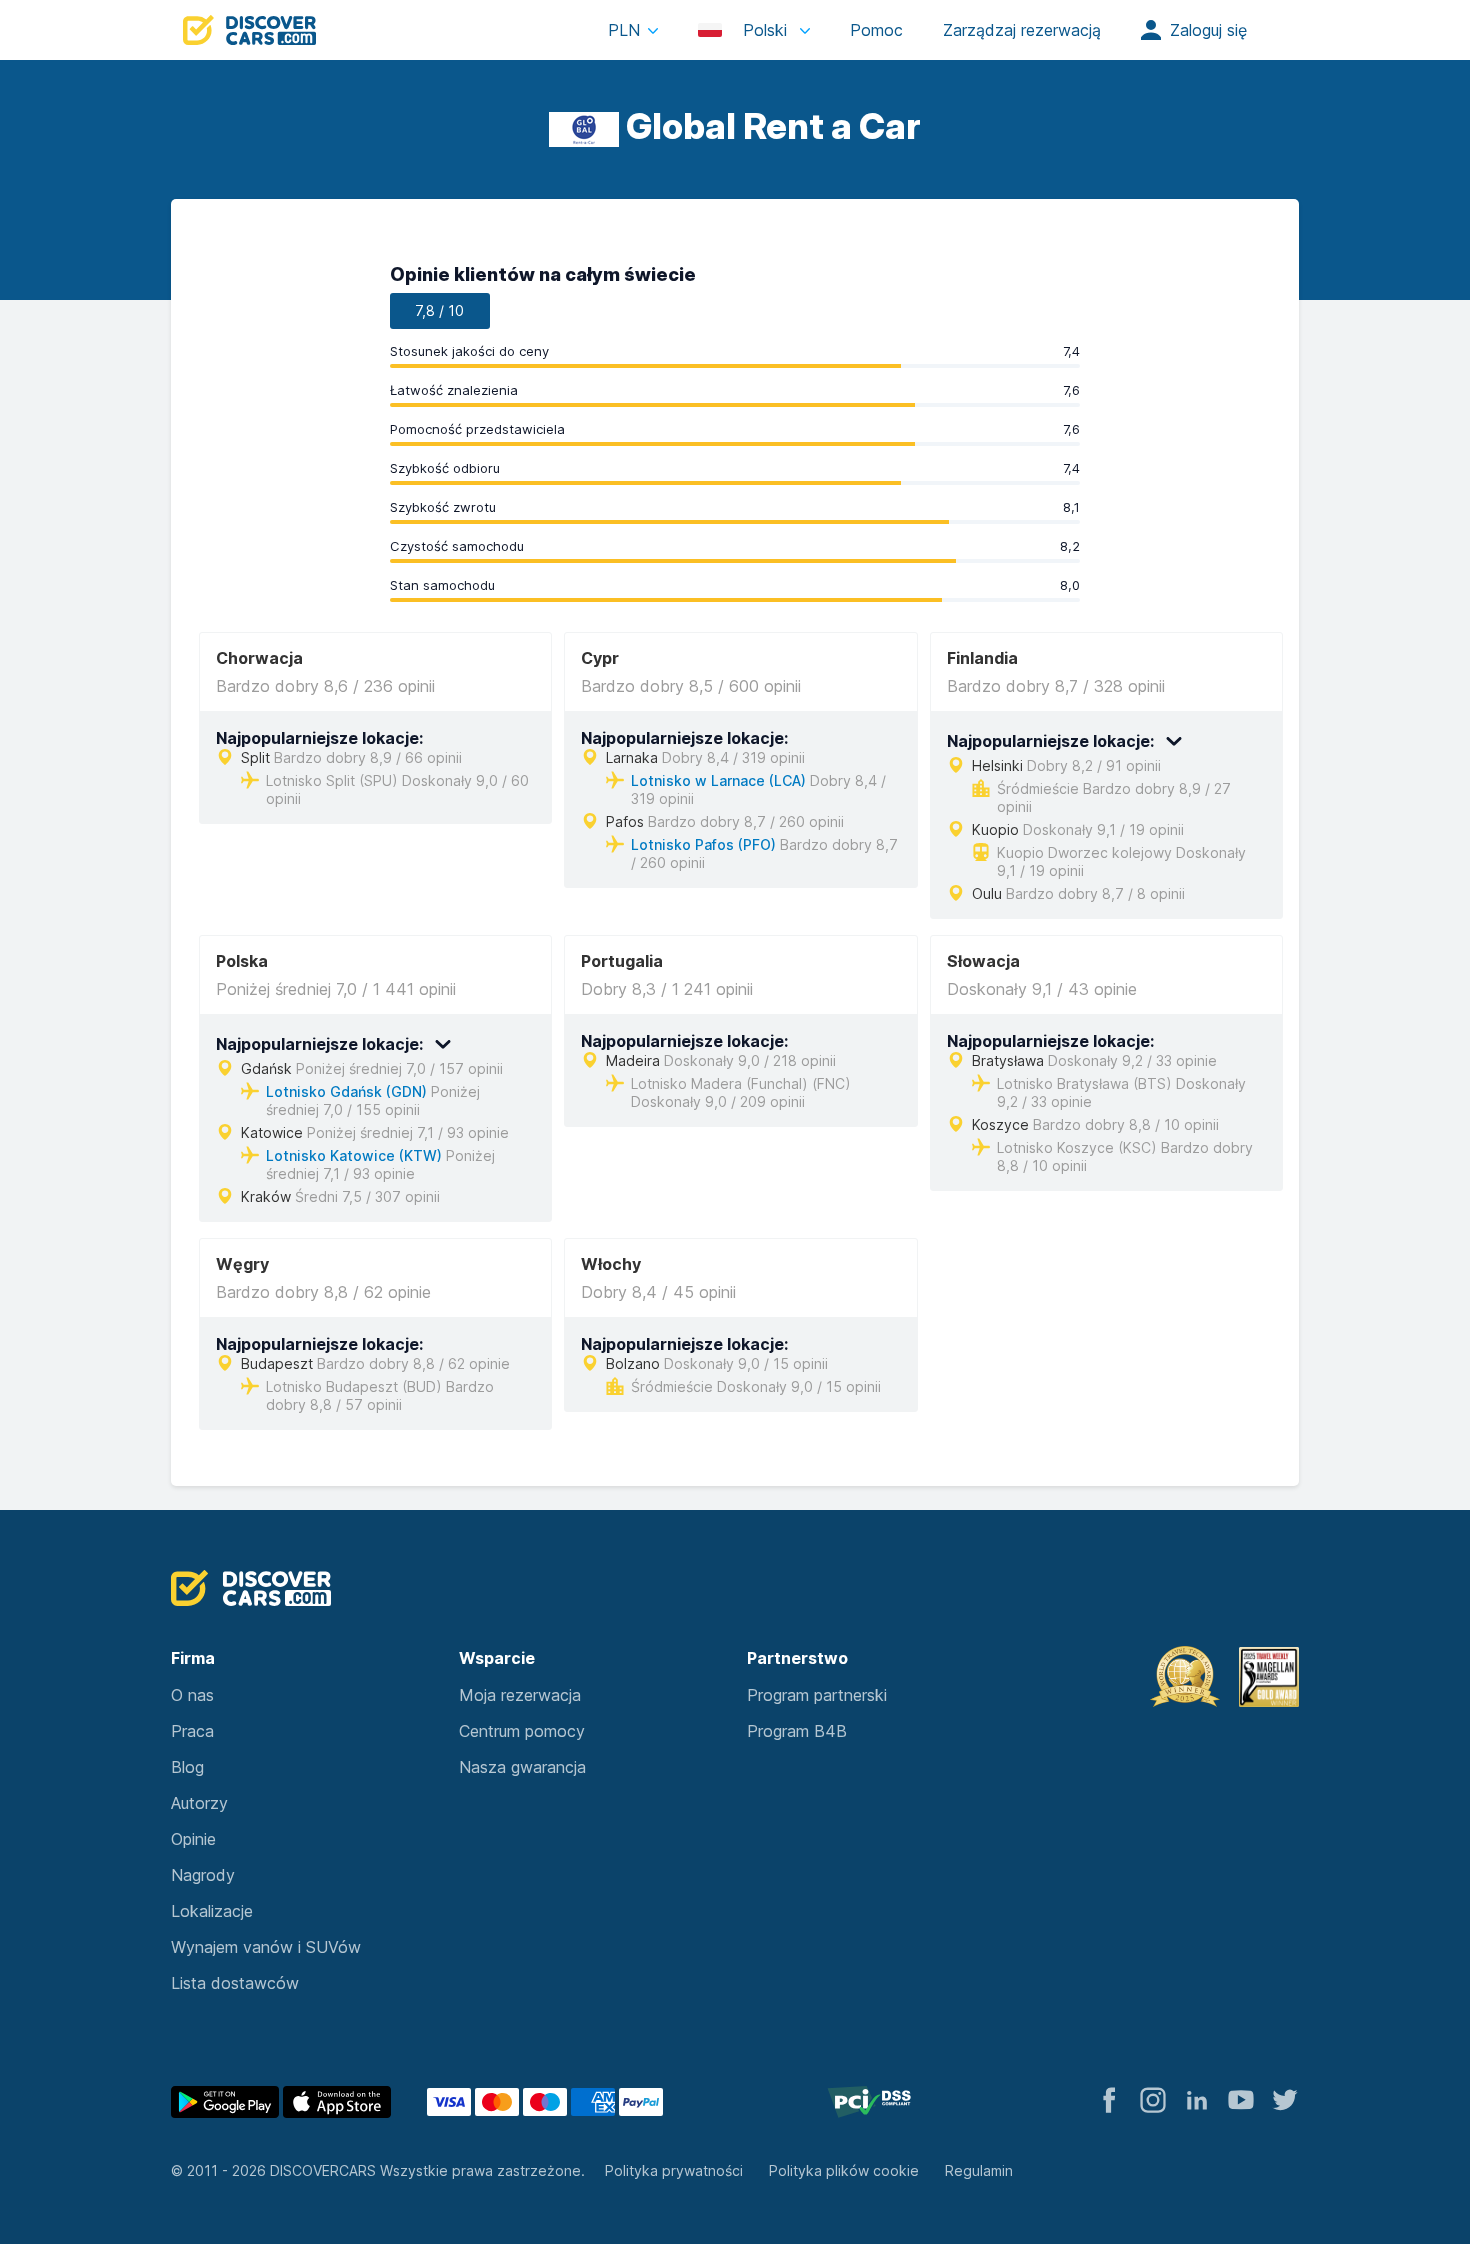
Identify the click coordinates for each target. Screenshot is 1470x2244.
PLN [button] (624, 30)
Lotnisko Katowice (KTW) (354, 1155)
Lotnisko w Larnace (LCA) (718, 780)
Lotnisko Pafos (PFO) (703, 844)
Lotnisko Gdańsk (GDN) (346, 1091)
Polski (765, 30)
